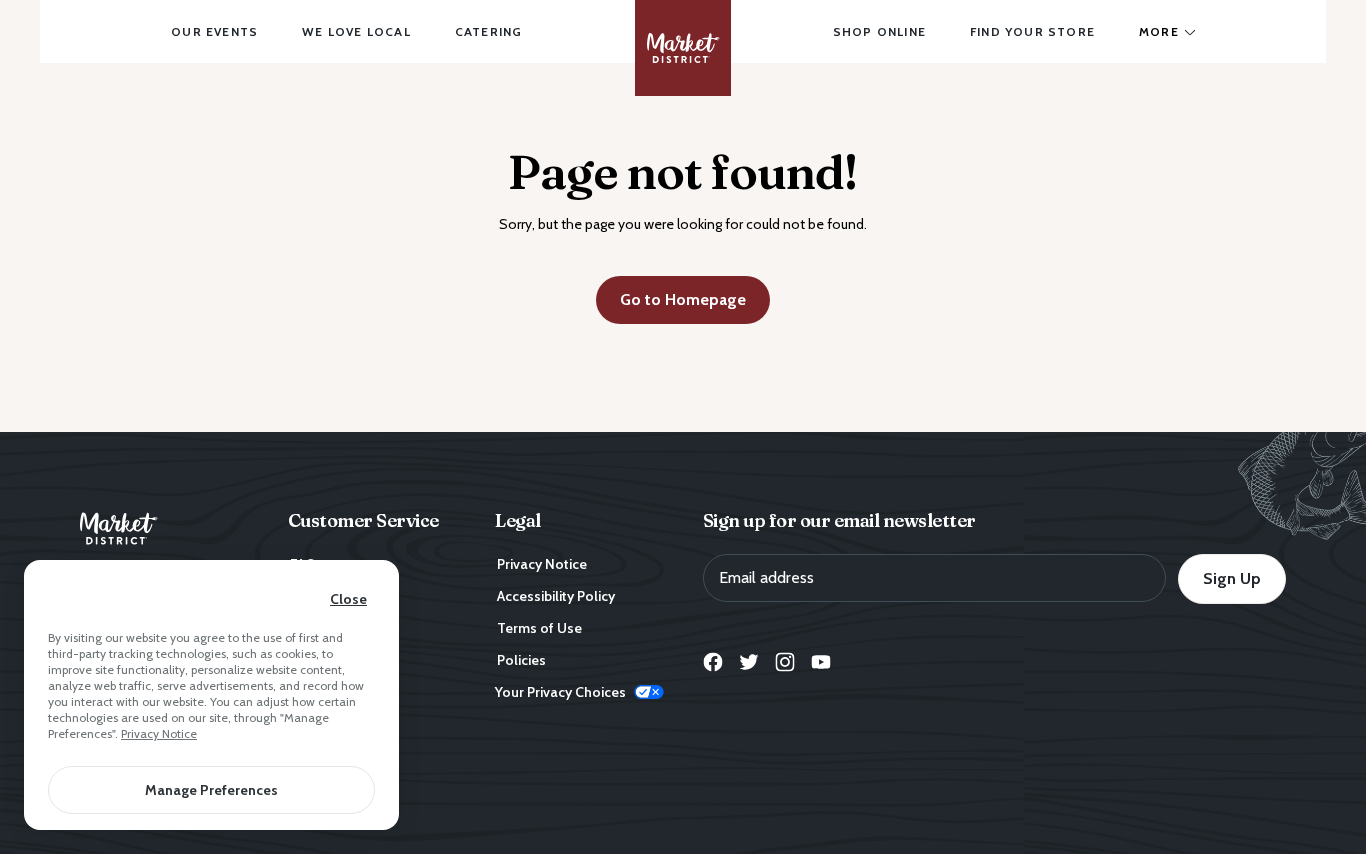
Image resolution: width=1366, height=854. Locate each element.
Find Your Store (1032, 31)
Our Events (214, 31)
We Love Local (356, 31)
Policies (521, 660)
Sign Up (1232, 578)
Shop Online (879, 31)
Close (348, 599)
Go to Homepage (683, 299)
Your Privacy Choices (560, 692)
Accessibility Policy (556, 596)
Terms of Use (539, 628)
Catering (489, 31)
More (1159, 31)
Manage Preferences (211, 790)
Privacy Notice (159, 733)
